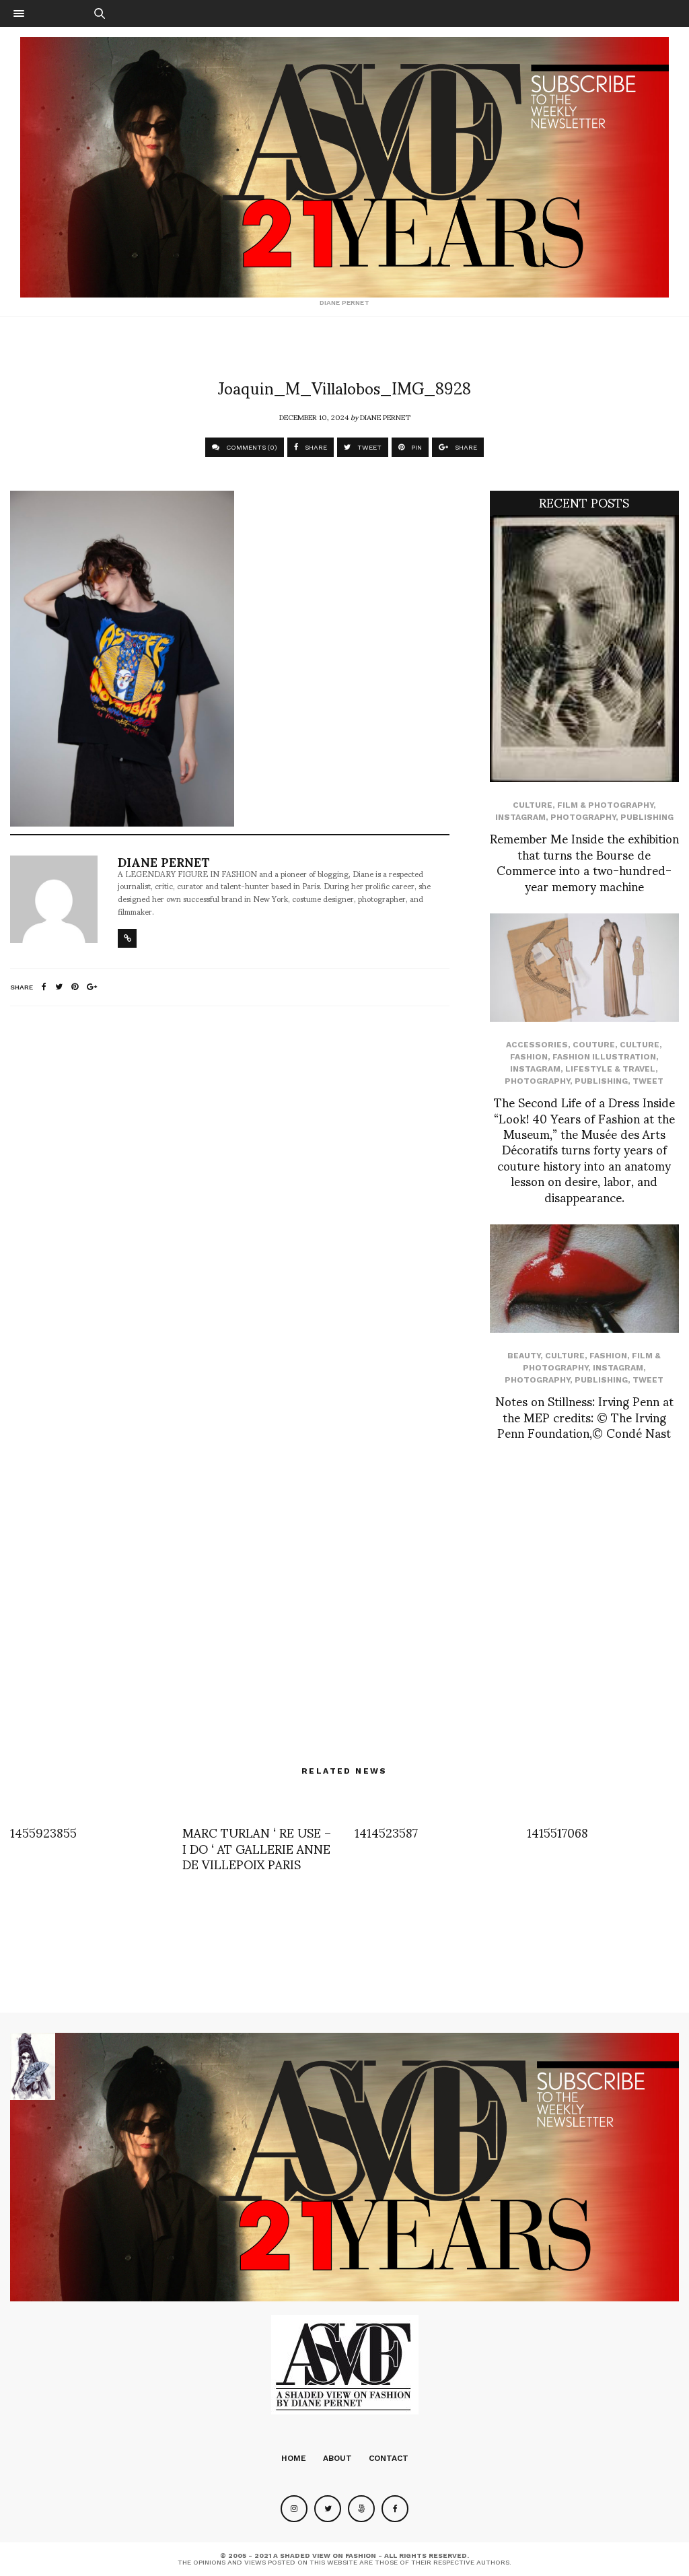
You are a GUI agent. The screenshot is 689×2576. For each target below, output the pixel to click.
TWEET (368, 447)
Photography (583, 817)
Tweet (648, 1081)
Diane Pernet (385, 417)
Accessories (537, 1045)
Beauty (524, 1356)
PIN (415, 447)
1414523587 (386, 1832)
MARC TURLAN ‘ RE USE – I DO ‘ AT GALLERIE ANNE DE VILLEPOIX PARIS (257, 1848)
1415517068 (557, 1832)
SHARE (315, 447)
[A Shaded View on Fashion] (344, 167)
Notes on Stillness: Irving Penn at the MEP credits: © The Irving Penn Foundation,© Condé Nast (584, 1416)
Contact (389, 2458)
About (337, 2458)
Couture (594, 1045)
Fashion (529, 1057)
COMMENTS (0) (251, 447)
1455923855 (43, 1832)
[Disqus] (230, 1195)
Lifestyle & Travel (610, 1069)
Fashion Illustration (604, 1057)
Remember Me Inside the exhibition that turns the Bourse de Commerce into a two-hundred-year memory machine (584, 861)
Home (294, 2458)
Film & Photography (605, 805)
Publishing (647, 817)
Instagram (520, 817)
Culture (533, 805)
